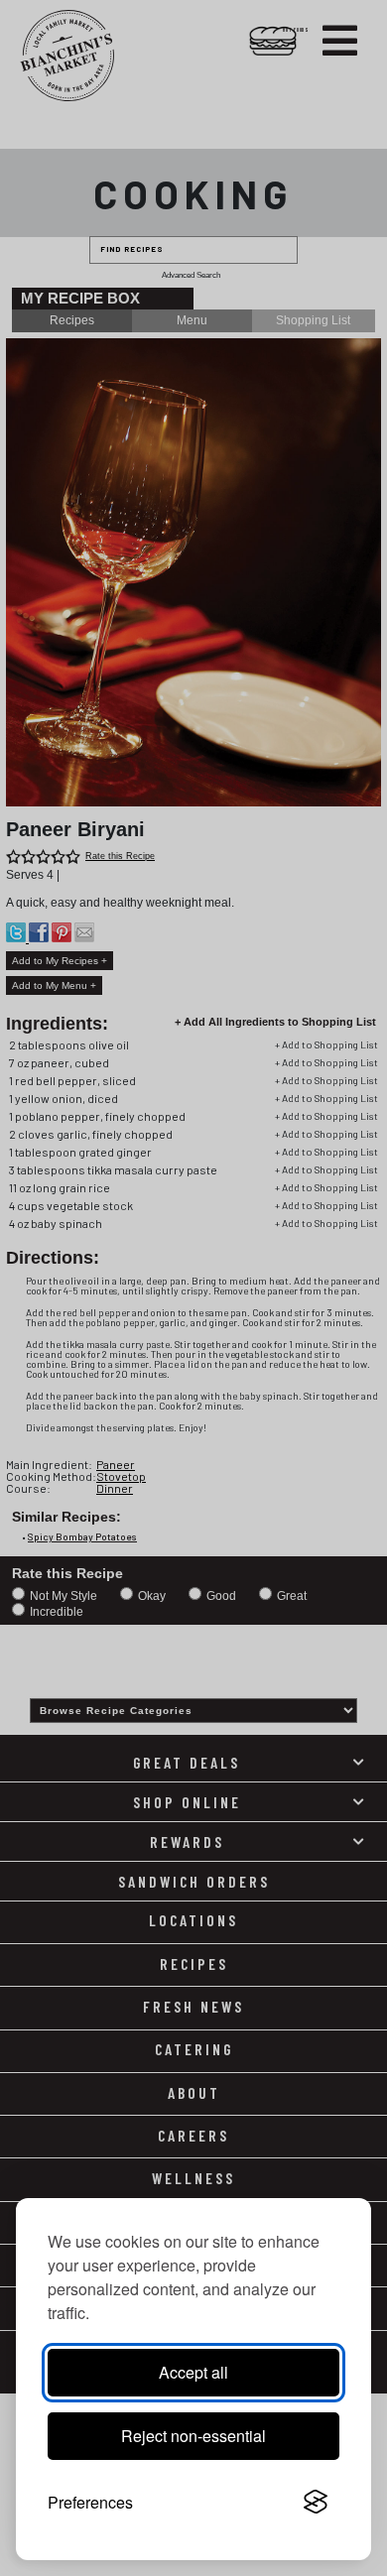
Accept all (193, 2372)
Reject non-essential (193, 2436)
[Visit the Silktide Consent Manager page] (316, 2503)
